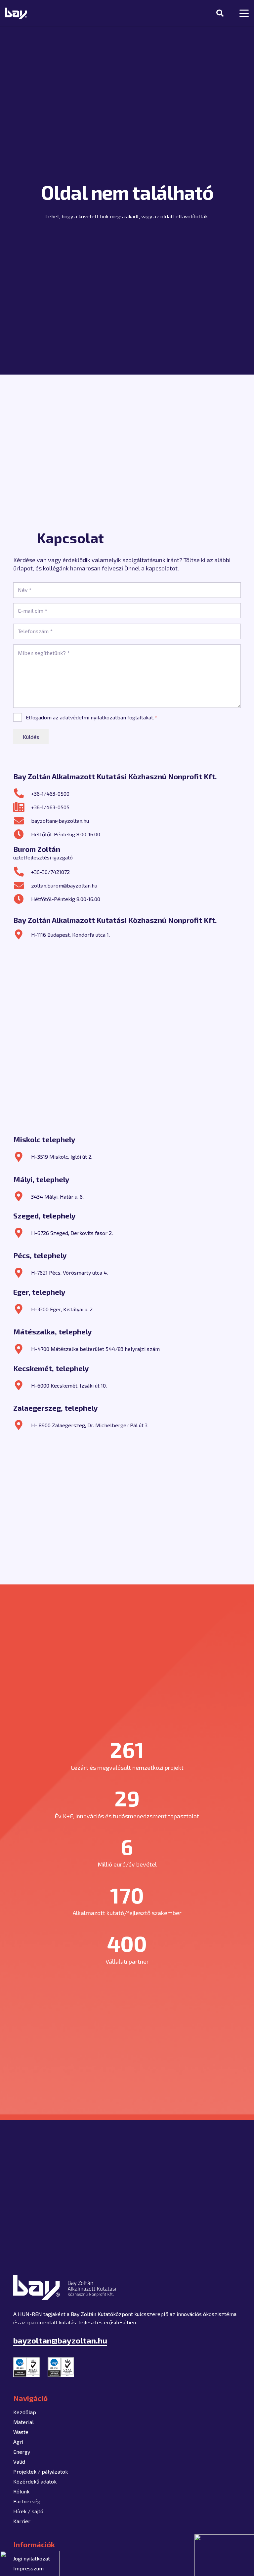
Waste (21, 2432)
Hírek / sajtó (28, 2511)
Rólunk (21, 2491)
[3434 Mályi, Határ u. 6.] (22, 1196)
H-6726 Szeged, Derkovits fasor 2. (72, 1233)
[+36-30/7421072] (22, 872)
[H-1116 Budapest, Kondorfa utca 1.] (22, 934)
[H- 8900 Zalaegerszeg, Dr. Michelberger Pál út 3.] (22, 1425)
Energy (22, 2452)
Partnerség (27, 2501)
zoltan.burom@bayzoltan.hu (64, 885)
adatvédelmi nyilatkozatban (93, 717)
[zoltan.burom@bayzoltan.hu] (22, 886)
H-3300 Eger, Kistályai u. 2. (62, 1309)
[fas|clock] (22, 834)
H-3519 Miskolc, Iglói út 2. (62, 1157)
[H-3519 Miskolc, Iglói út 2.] (22, 1157)
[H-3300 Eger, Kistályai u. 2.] (22, 1309)
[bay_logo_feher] (16, 13)
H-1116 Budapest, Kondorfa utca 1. (70, 935)
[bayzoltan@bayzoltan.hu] (22, 821)
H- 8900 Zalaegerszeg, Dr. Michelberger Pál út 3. (90, 1425)
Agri (18, 2442)
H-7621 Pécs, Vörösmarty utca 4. (69, 1272)
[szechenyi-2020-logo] (224, 2555)
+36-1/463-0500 (50, 794)
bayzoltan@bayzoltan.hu (60, 821)
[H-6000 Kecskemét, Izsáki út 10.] (22, 1385)
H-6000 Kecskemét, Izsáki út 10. (69, 1385)
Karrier (22, 2521)
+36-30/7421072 (50, 872)
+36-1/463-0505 (50, 807)
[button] (220, 13)
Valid (19, 2462)
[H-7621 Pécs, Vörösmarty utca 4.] (22, 1273)
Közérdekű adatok (35, 2481)
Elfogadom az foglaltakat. (91, 717)
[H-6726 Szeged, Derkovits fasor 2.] (22, 1233)
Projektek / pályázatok (41, 2471)
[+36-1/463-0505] (22, 807)
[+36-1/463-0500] (22, 793)
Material (23, 2422)
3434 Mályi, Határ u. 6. (57, 1197)
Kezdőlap (25, 2412)
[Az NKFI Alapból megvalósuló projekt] (30, 2563)
